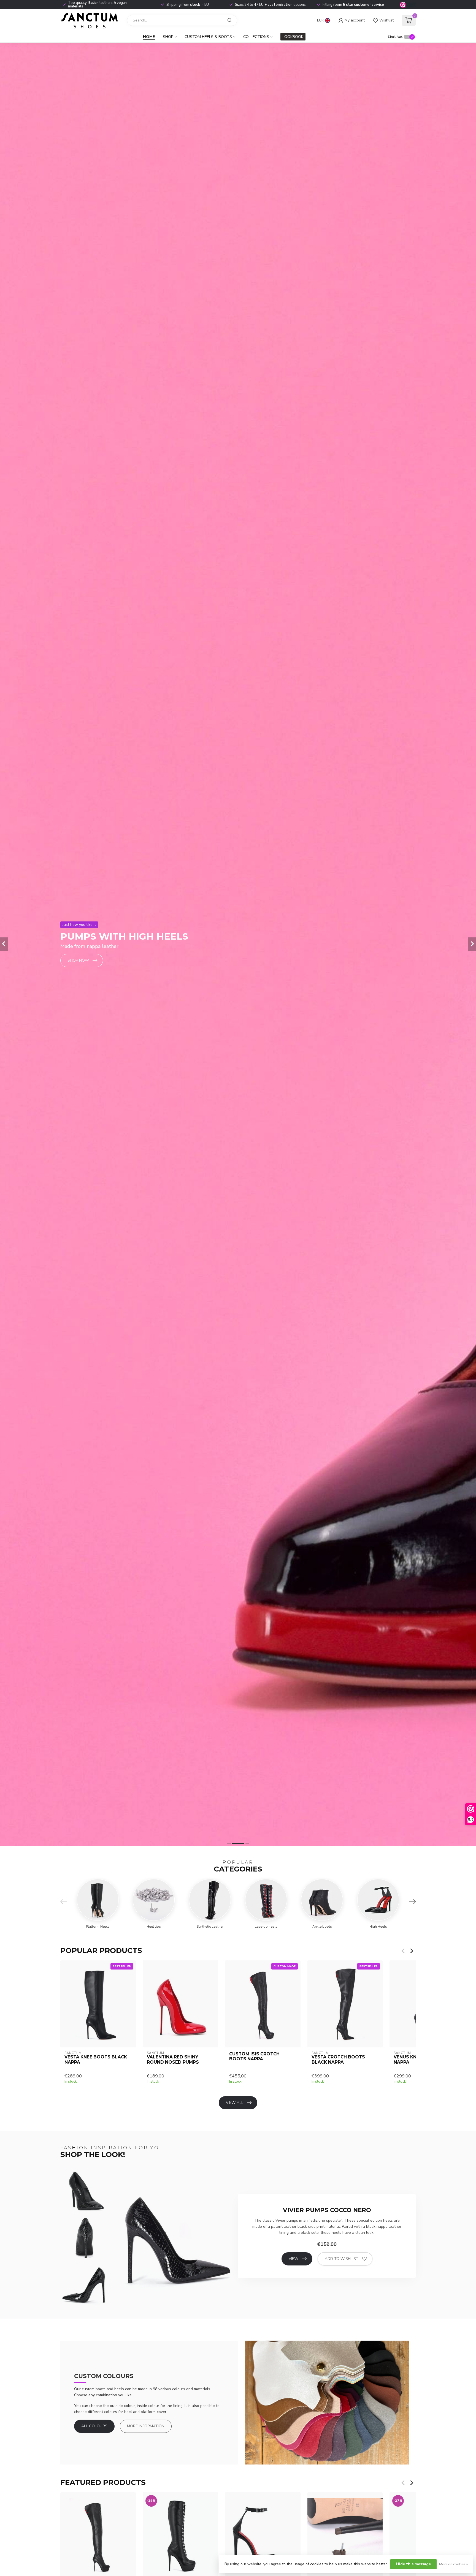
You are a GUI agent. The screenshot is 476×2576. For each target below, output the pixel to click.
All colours (94, 2426)
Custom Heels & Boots (208, 37)
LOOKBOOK (293, 37)
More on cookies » (453, 2564)
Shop (168, 37)
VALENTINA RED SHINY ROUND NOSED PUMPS (173, 2060)
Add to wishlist (342, 2259)
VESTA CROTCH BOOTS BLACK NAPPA (338, 2060)
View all (235, 2103)
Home (149, 37)
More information (146, 2426)
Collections (256, 37)
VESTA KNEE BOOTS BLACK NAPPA (96, 2060)
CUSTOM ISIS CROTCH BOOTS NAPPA (254, 2057)
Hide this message (413, 2564)
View (294, 2259)
